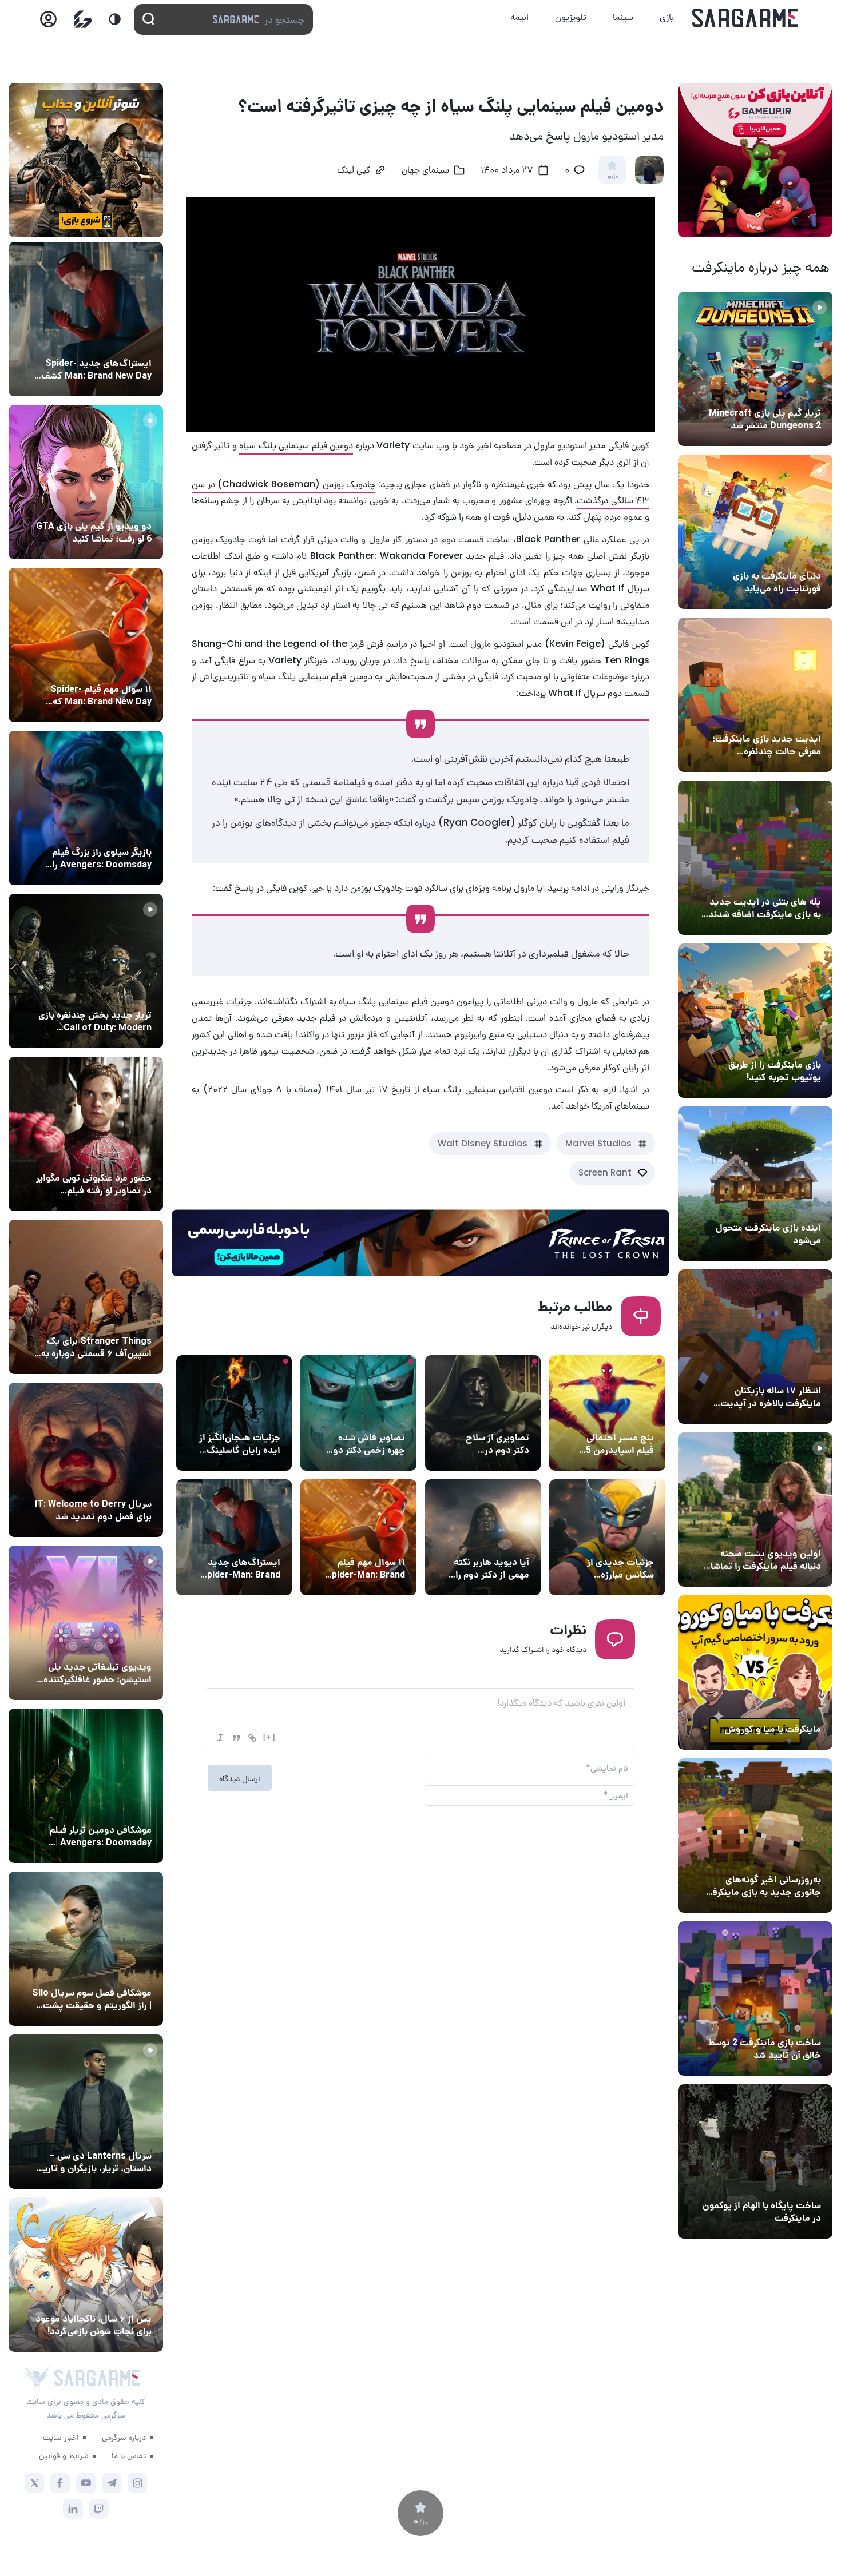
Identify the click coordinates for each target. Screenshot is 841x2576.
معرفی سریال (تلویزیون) (107, 1320)
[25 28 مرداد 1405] (86, 2275)
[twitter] (35, 2483)
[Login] (48, 23)
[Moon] (115, 19)
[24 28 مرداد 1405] (86, 319)
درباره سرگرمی (124, 2437)
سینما (623, 17)
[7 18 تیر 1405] (755, 1347)
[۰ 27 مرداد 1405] (86, 1460)
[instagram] (138, 2483)
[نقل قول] (236, 1738)
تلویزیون (571, 17)
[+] (269, 1737)
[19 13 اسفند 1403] (755, 1673)
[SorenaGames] (37, 2378)
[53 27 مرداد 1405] (86, 1134)
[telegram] (112, 2483)
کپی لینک (354, 171)
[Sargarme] (745, 18)
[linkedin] (73, 2509)
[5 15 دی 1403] (755, 1998)
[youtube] (86, 2483)
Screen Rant (605, 1172)
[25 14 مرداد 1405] (755, 858)
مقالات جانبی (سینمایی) (609, 1416)
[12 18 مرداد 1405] (755, 695)
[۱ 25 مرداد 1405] (86, 1949)
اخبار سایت (61, 2437)
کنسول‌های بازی (122, 1646)
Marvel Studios (598, 1143)
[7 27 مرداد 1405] (86, 1297)
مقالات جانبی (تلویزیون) (107, 1972)
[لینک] (252, 1738)
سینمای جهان (425, 171)
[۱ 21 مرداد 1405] (755, 532)
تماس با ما (129, 2455)
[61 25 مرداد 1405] (86, 1786)
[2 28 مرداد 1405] (86, 971)
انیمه (519, 17)
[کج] (220, 1738)
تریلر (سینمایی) (790, 1532)
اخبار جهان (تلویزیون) (111, 1483)
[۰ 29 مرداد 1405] (755, 369)
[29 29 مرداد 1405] (86, 645)
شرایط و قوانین (64, 2455)
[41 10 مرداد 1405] (755, 1184)
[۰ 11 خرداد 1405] (755, 1510)
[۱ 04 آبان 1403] (755, 2161)
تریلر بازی (802, 392)
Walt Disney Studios (483, 1143)
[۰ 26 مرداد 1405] (86, 2112)
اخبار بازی (801, 555)
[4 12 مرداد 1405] (755, 1021)
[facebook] (60, 2483)
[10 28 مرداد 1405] (86, 482)
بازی (667, 17)
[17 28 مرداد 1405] (86, 808)
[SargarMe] (97, 2378)
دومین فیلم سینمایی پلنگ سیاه (296, 445)
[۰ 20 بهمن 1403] (755, 1836)
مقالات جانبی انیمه (116, 2298)
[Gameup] (83, 19)
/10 (612, 177)
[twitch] (99, 2509)
